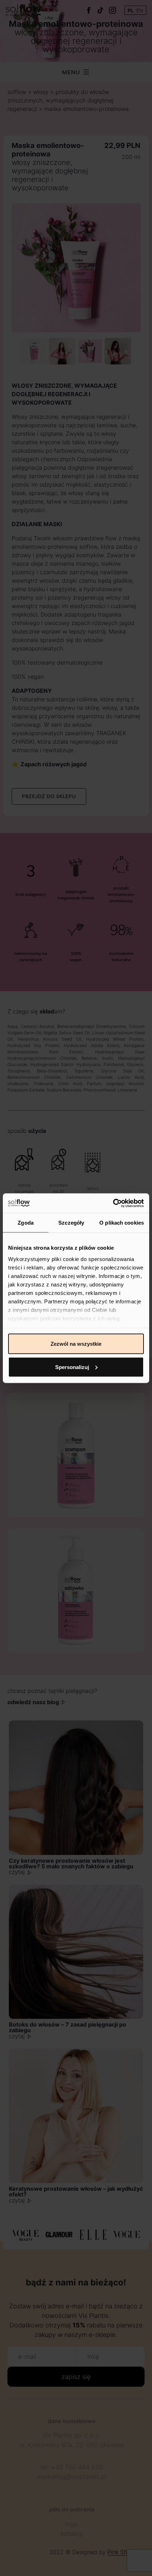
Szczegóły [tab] (71, 1223)
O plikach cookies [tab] (122, 1223)
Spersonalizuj (72, 1367)
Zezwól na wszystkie (76, 1344)
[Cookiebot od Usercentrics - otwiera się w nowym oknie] (113, 1203)
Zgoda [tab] (26, 1223)
